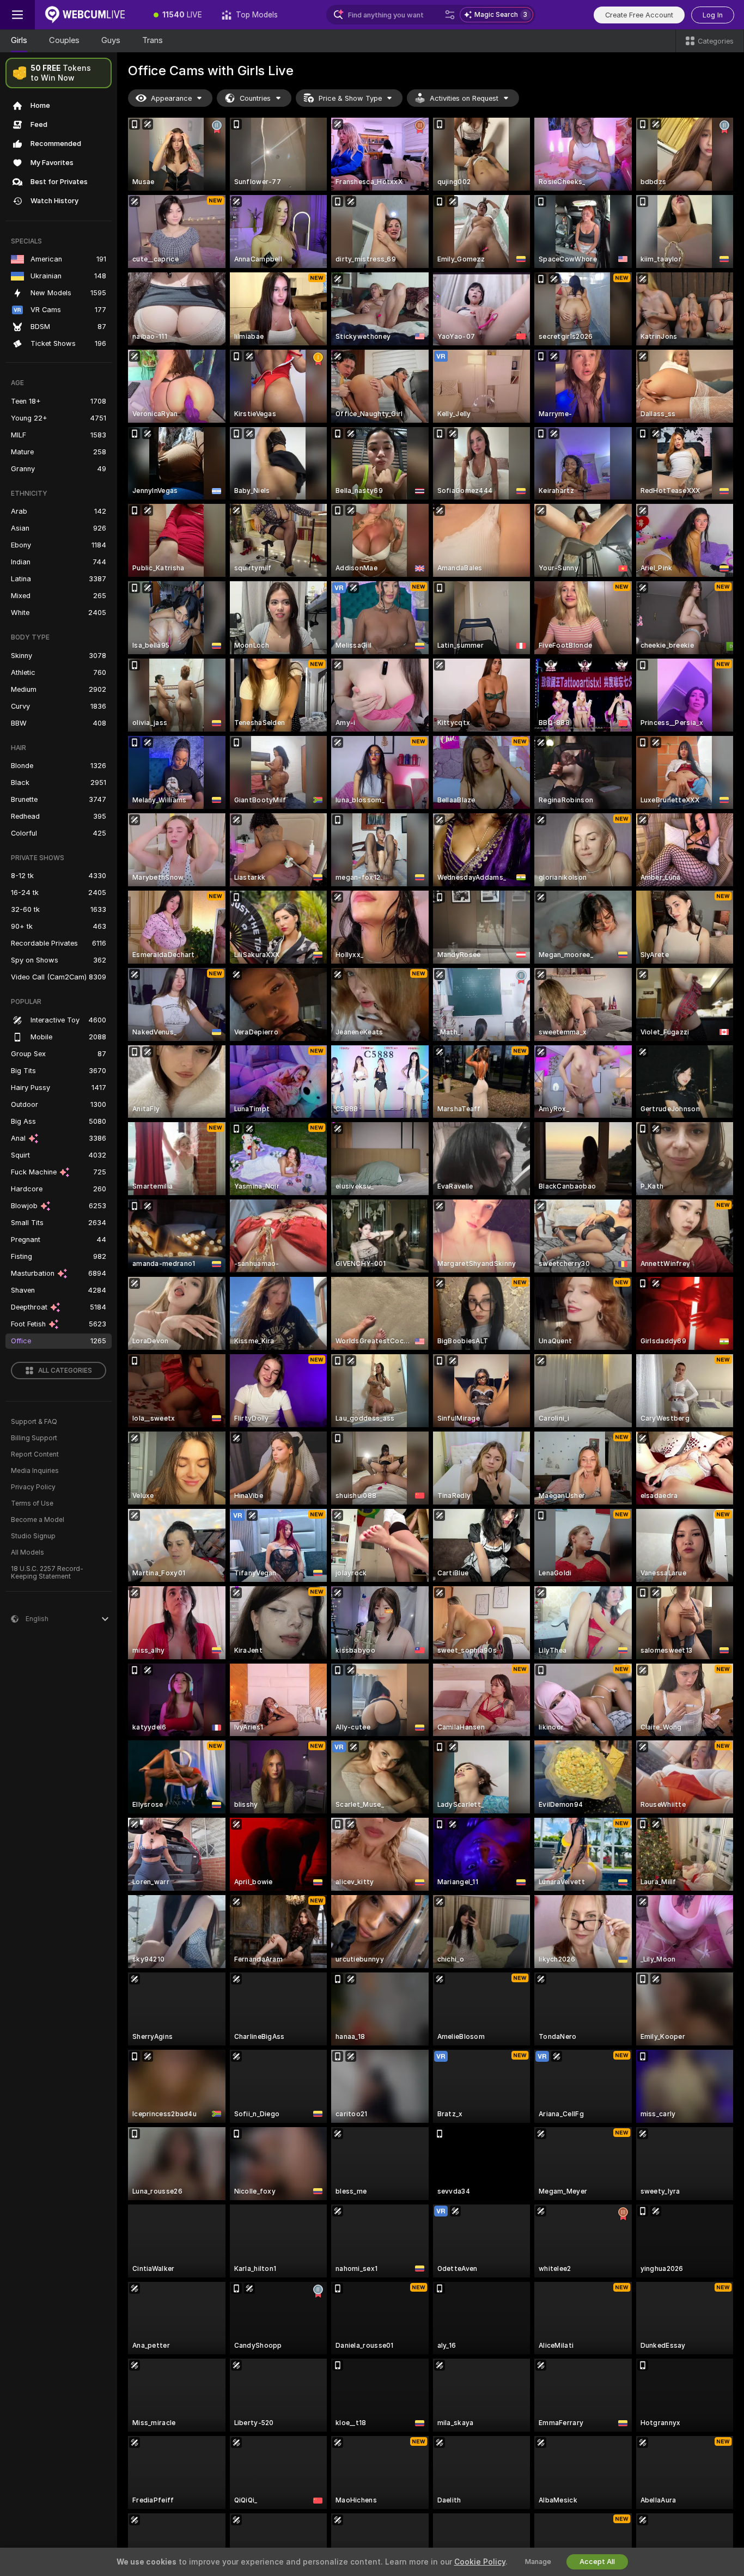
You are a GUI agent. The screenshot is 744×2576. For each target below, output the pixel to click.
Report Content (35, 1454)
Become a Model (38, 1520)
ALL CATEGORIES (65, 1371)
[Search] (450, 15)
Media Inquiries (35, 1471)
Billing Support (34, 1438)
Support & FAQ (34, 1422)
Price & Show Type (350, 98)
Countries (255, 98)
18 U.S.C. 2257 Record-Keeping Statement (47, 1573)
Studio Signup (33, 1536)
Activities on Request (464, 98)
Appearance (171, 98)
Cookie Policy (480, 2562)
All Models (28, 1552)
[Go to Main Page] (89, 15)
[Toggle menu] (17, 15)
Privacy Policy (33, 1487)
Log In (713, 15)
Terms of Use (32, 1503)
